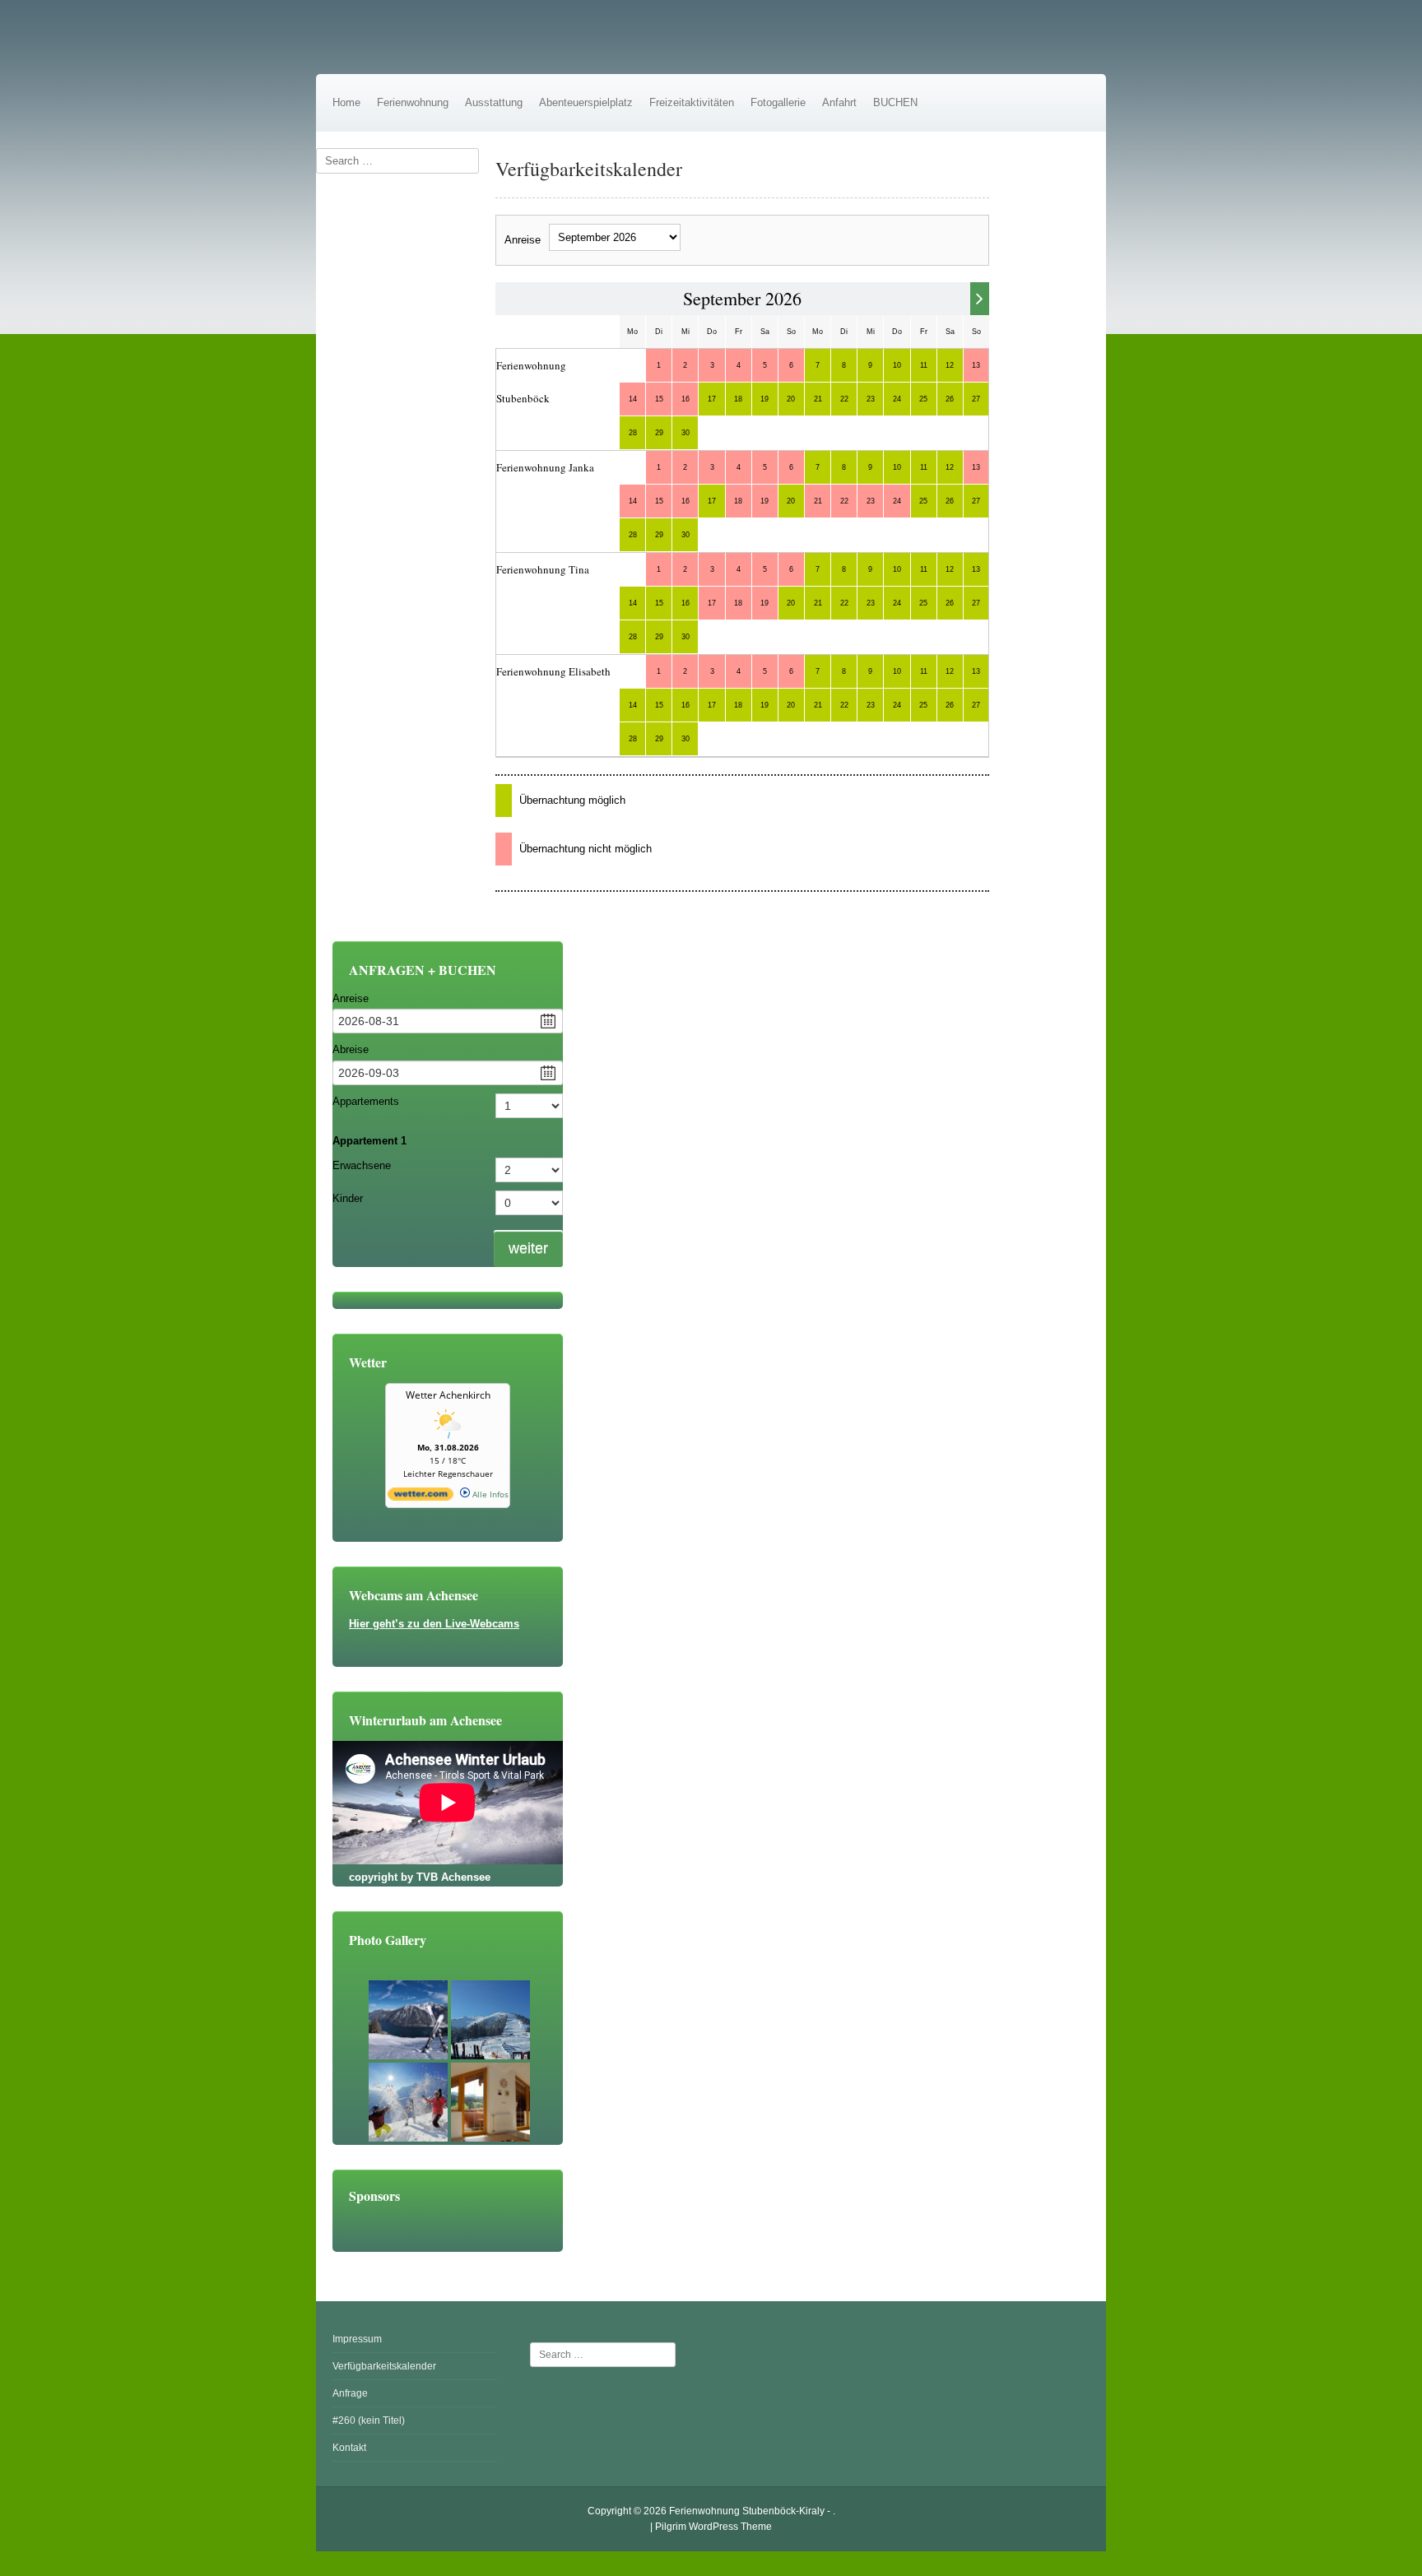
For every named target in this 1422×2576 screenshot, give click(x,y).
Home (346, 102)
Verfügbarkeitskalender (384, 2366)
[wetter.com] (421, 1497)
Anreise (523, 240)
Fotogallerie (778, 102)
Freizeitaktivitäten (692, 102)
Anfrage (350, 2393)
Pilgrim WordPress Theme (713, 2527)
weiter (528, 1248)
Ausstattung (494, 102)
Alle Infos (489, 1494)
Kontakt (349, 2448)
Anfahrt (839, 102)
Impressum (357, 2339)
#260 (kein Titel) (369, 2421)
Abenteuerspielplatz (586, 102)
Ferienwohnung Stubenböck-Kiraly (747, 2511)
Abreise (351, 1049)
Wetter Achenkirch (448, 1395)
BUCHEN (895, 102)
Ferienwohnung (413, 102)
